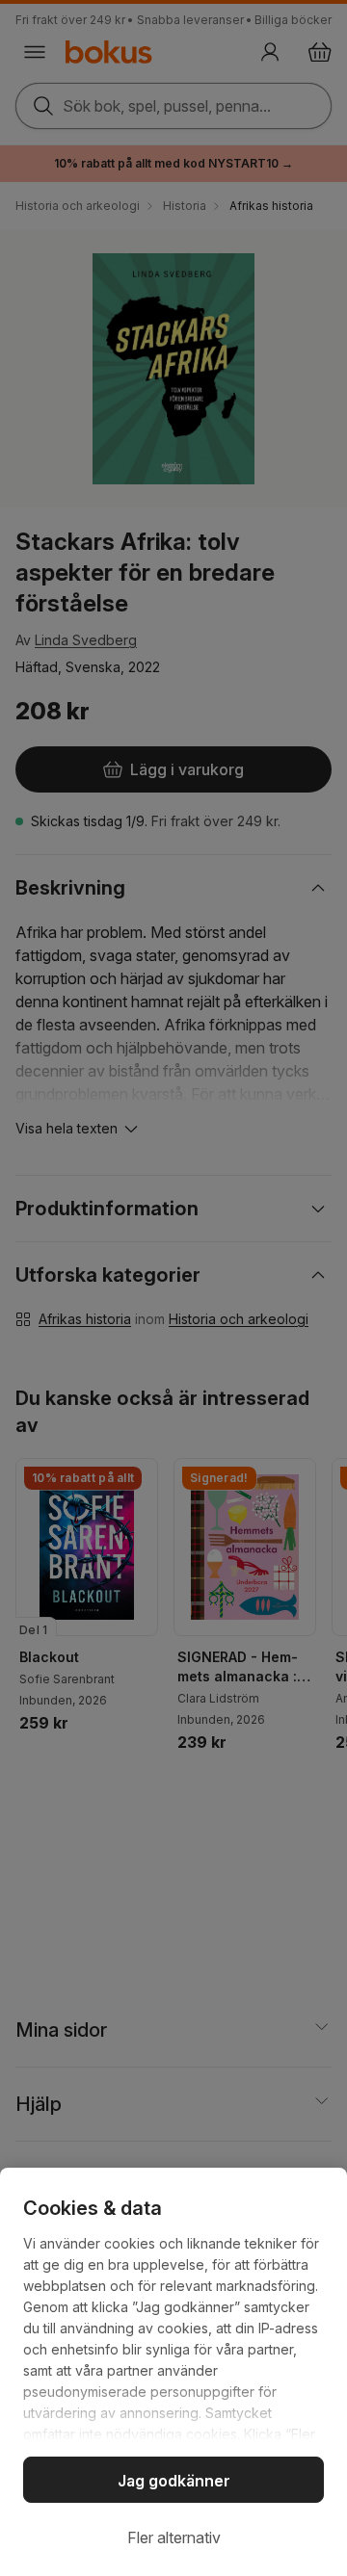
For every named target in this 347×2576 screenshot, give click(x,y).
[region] (173, 2372)
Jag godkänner (174, 2481)
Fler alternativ (174, 2537)
